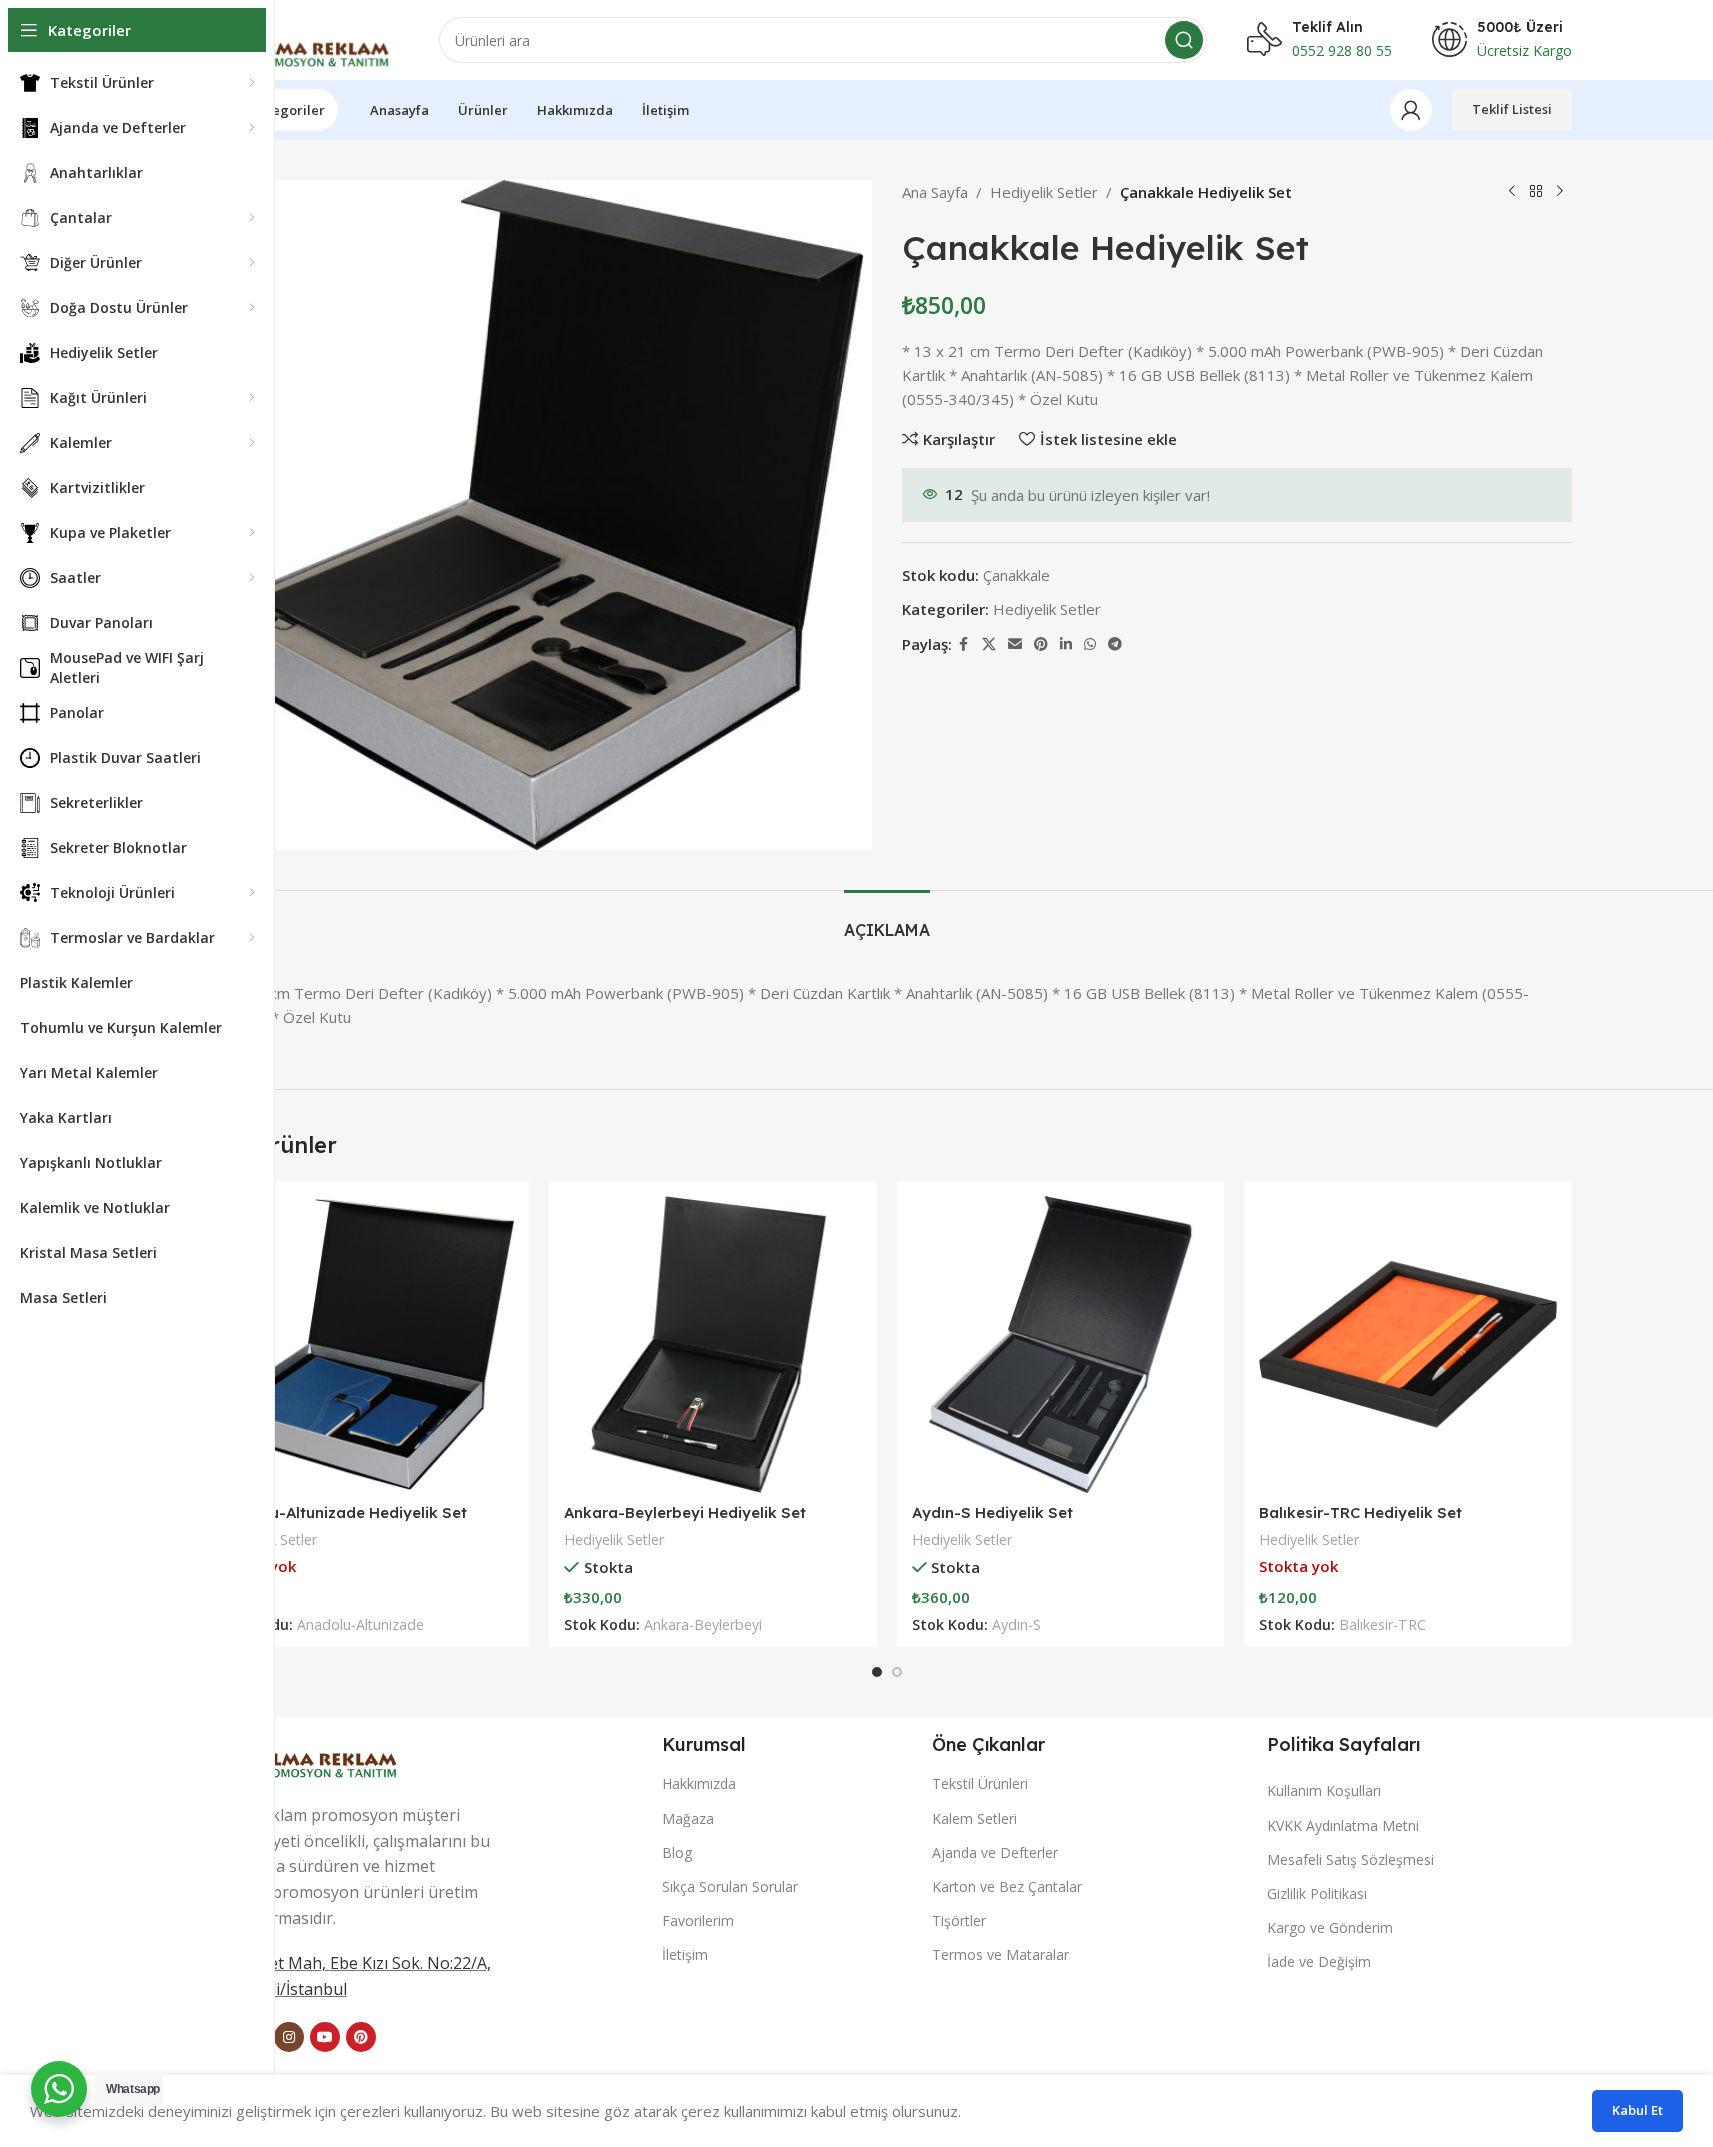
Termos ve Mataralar (1000, 1954)
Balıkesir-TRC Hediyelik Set (1360, 1512)
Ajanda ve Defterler (995, 1852)
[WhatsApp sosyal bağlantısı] (1090, 644)
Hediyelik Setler (1044, 192)
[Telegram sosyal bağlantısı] (1115, 644)
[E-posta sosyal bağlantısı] (1015, 644)
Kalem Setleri (974, 1818)
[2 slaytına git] (897, 1672)
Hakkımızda (699, 1783)
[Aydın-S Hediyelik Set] (1061, 1345)
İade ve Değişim (1319, 1961)
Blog (677, 1852)
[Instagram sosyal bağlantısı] (289, 2037)
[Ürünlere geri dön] (1536, 192)
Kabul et (1637, 2110)
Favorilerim (698, 1920)
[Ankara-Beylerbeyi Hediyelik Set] (713, 1345)
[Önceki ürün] (1512, 192)
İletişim (685, 1954)
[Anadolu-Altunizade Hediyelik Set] (366, 1345)
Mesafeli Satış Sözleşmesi (1350, 1859)
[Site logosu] (300, 38)
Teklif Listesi (1512, 109)
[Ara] (1184, 40)
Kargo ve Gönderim (1330, 1927)
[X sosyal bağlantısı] (989, 644)
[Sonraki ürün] (1560, 192)
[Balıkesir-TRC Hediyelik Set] (1408, 1345)
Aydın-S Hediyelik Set (992, 1512)
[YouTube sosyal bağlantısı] (325, 2037)
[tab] (887, 920)
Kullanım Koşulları (1324, 1790)
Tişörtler (959, 1920)
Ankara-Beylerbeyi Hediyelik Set (685, 1512)
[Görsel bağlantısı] (307, 1748)
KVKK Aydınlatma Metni (1343, 1825)
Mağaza (688, 1818)
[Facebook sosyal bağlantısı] (964, 644)
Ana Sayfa (935, 192)
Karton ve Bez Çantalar (1007, 1886)
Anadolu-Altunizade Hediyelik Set (342, 1512)
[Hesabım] (1411, 110)
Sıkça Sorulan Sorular (730, 1886)
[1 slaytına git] (877, 1672)
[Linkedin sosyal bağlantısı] (1066, 644)
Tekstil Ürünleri (980, 1783)
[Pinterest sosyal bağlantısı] (1041, 644)
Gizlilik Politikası (1317, 1893)
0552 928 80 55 (1342, 50)
